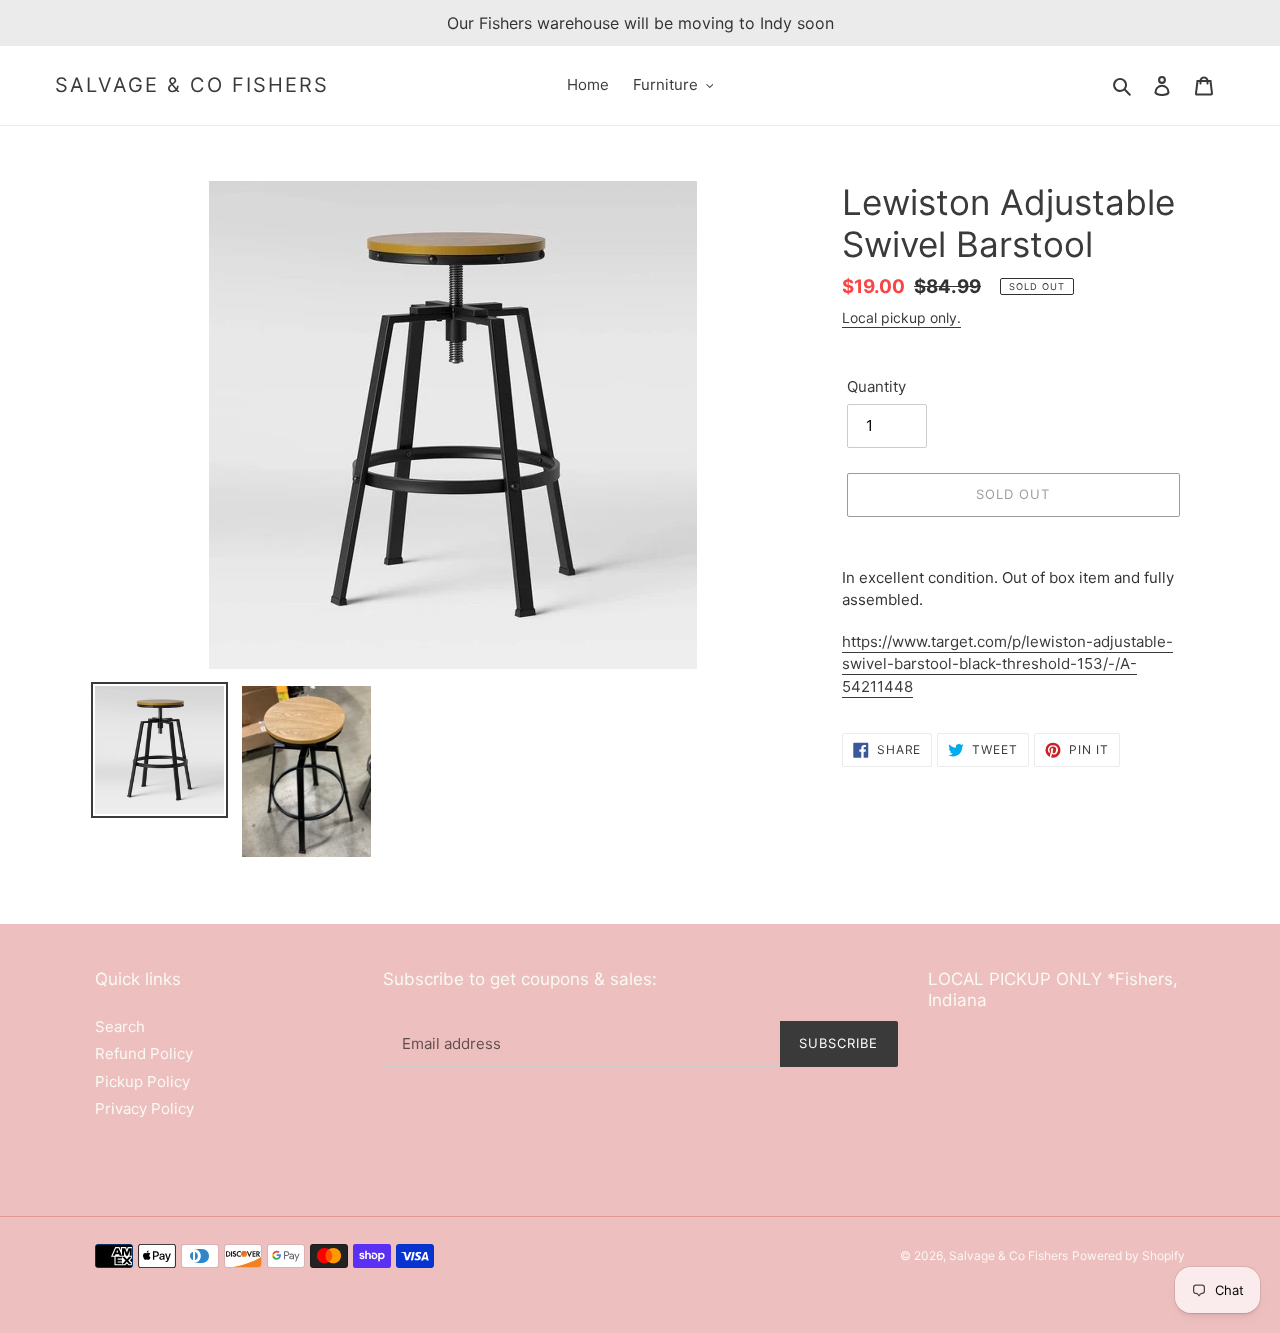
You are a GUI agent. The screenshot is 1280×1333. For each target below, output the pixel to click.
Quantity (876, 386)
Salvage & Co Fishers (192, 85)
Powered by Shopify (1128, 1255)
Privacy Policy (144, 1108)
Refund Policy (144, 1053)
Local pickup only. (901, 317)
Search (120, 1026)
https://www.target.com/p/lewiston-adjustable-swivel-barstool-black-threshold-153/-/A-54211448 (1007, 664)
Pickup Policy (142, 1081)
